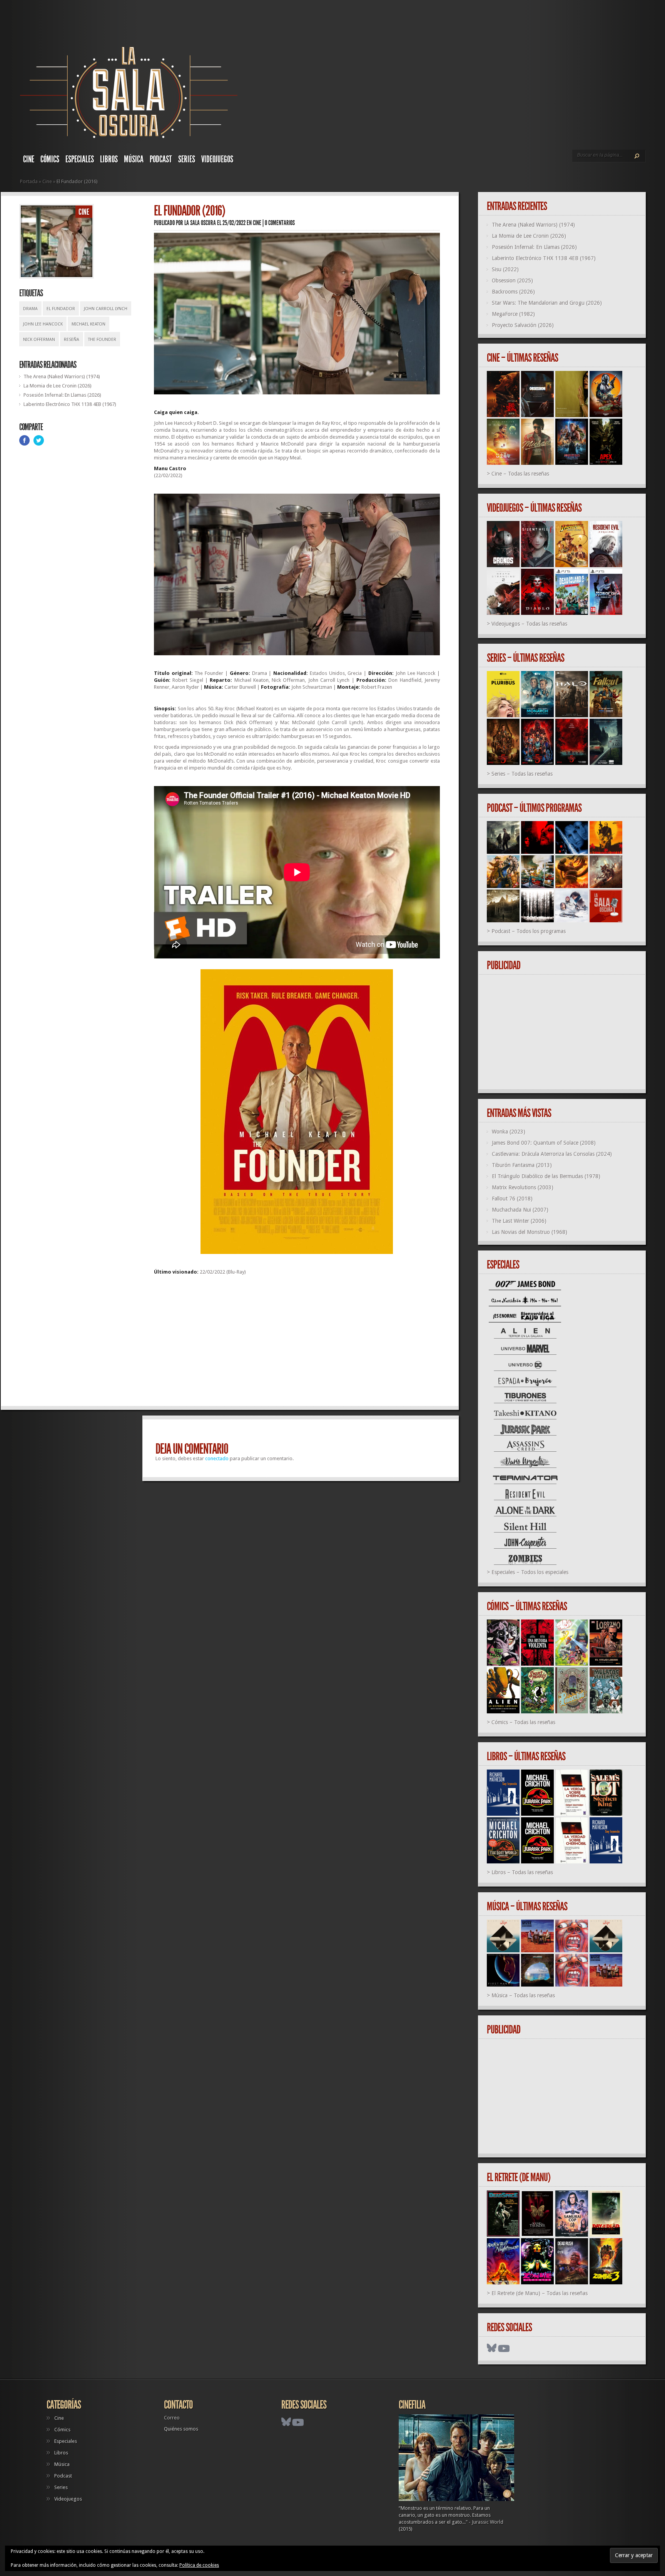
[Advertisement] (297, 1344)
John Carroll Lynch (106, 309)
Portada (29, 181)
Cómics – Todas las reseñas (523, 1722)
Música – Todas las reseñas (523, 1995)
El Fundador (61, 309)
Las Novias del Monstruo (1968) (530, 1232)
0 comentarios (280, 223)
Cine (29, 159)
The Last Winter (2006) (519, 1221)
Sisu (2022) (505, 269)
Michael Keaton (89, 324)
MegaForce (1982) (513, 314)
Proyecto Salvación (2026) (523, 325)
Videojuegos (217, 159)
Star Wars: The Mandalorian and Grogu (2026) (547, 303)
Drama (30, 309)
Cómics (50, 159)
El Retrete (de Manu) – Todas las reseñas (540, 2293)
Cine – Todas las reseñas (520, 474)
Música (134, 159)
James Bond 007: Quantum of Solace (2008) (544, 1143)
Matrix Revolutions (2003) (523, 1187)
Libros (109, 159)
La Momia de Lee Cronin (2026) (58, 386)
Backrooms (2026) (513, 292)
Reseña (72, 340)
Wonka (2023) (509, 1132)
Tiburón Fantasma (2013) (522, 1165)
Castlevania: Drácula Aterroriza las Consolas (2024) (552, 1154)
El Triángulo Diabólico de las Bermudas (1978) (546, 1176)
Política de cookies (199, 2565)
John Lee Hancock (43, 324)
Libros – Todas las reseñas (522, 1872)
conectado (217, 1458)
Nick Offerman (39, 340)
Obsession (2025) (512, 280)
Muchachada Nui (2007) (520, 1210)
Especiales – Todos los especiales (530, 1572)
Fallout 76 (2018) (512, 1199)
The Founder (102, 340)
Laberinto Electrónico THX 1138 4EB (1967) (70, 404)
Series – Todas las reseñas (522, 774)
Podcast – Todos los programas (529, 931)
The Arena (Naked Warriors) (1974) (62, 376)
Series (187, 159)
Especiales (80, 159)
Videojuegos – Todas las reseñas (529, 624)
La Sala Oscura (200, 223)
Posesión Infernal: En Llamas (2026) (62, 395)
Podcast (161, 159)
